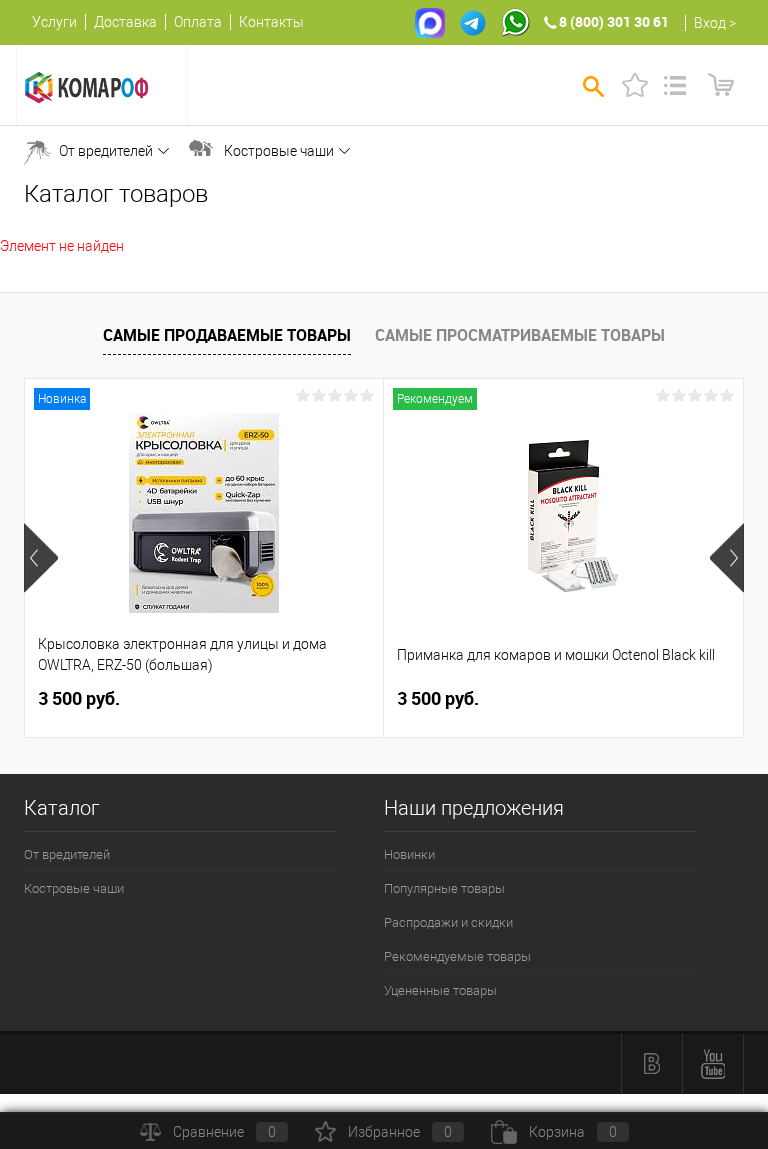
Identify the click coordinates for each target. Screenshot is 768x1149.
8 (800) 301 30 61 (614, 21)
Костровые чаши (279, 151)
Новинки (409, 854)
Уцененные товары (440, 990)
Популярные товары (444, 888)
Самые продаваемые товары (227, 335)
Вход (710, 23)
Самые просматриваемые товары (520, 335)
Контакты (271, 22)
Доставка (125, 22)
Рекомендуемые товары (457, 956)
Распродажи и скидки (448, 922)
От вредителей (106, 151)
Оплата (198, 22)
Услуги (54, 22)
